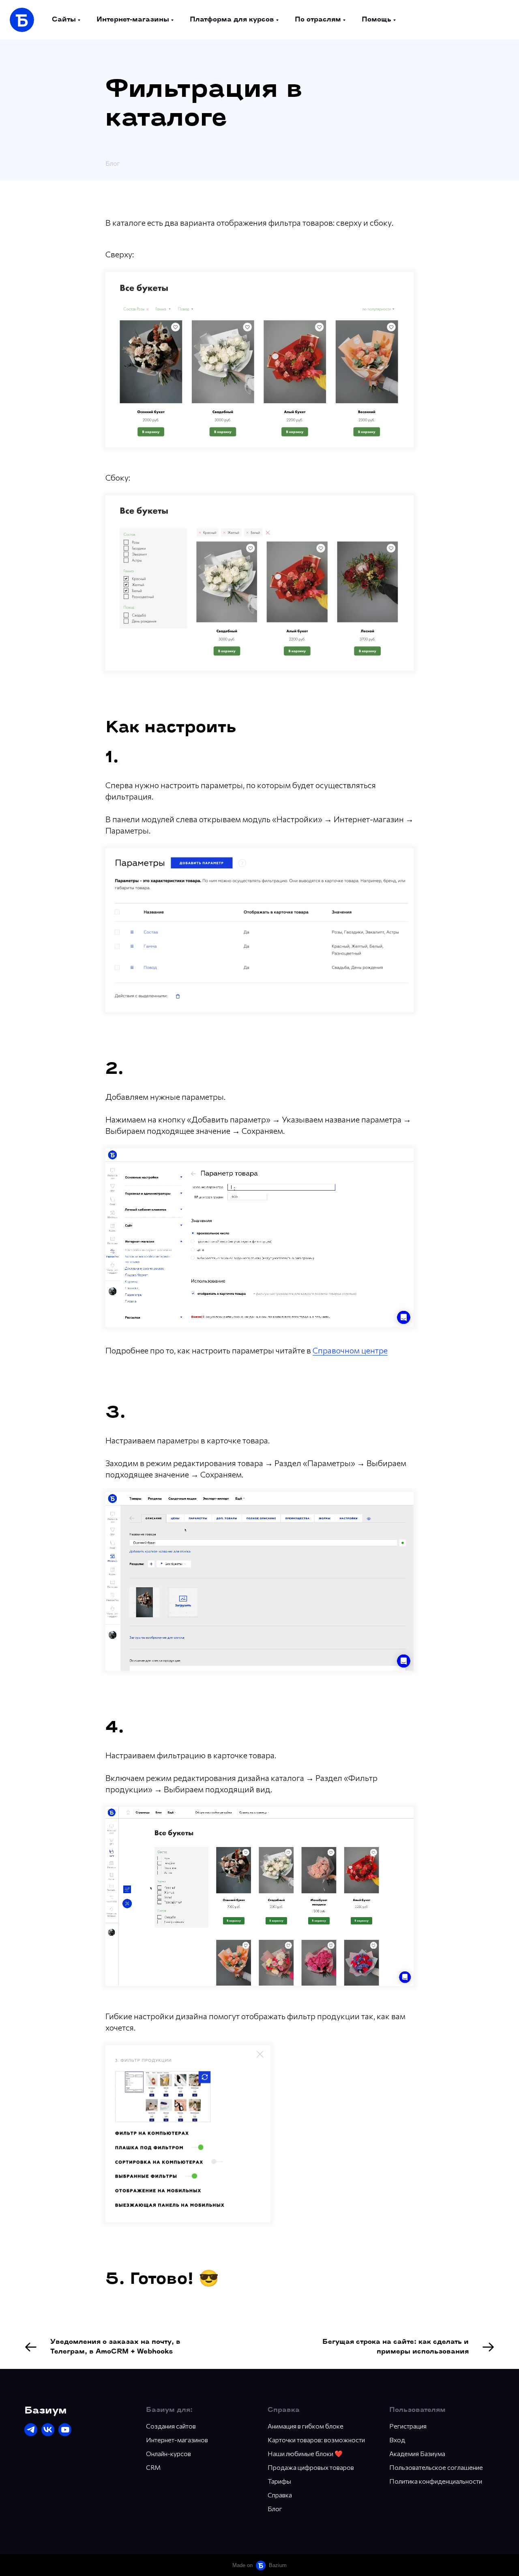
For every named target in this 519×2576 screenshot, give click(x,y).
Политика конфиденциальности (436, 2481)
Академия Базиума (417, 2453)
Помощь (376, 20)
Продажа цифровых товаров (311, 2467)
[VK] (48, 2430)
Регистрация (408, 2426)
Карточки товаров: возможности (316, 2440)
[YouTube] (65, 2430)
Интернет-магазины (133, 20)
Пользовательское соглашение (436, 2467)
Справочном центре (350, 1350)
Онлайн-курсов (168, 2453)
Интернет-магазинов (177, 2440)
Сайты (64, 20)
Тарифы (279, 2481)
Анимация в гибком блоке (306, 2426)
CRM (153, 2467)
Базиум (46, 2411)
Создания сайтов (171, 2426)
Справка (280, 2495)
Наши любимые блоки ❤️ (305, 2453)
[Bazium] (22, 20)
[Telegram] (31, 2430)
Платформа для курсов (232, 20)
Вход (397, 2440)
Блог (113, 163)
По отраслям (318, 20)
